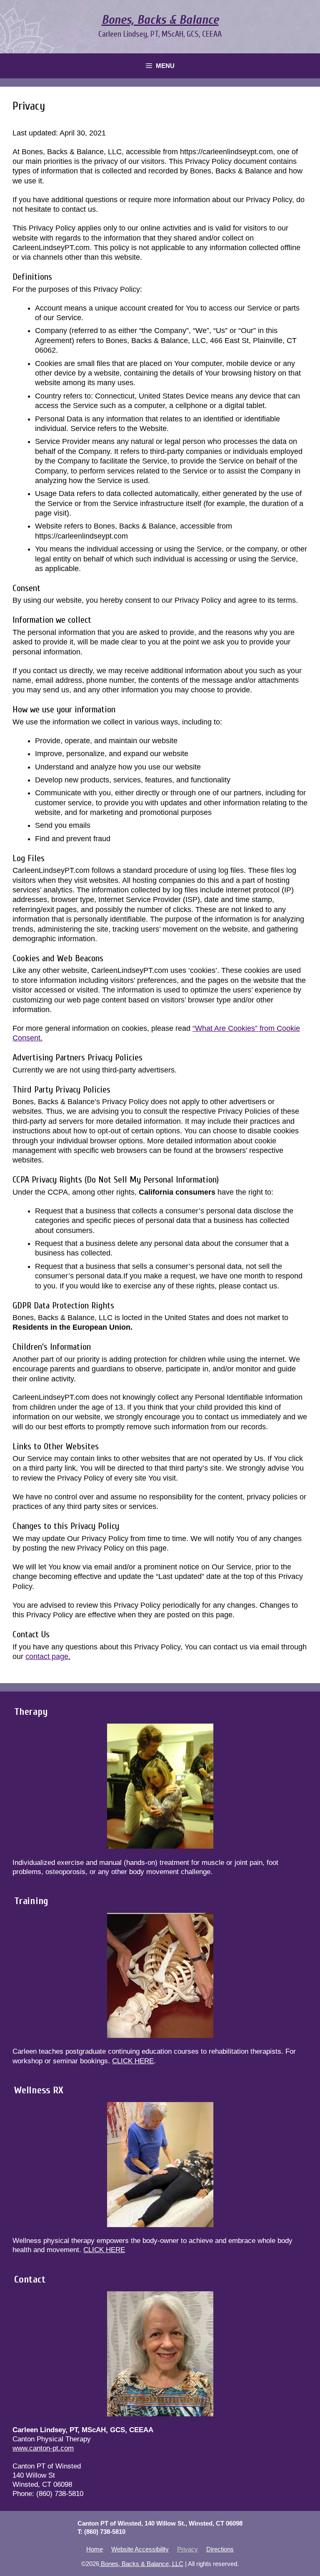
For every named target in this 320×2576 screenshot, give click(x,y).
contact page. (48, 1656)
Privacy (187, 2549)
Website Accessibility (140, 2549)
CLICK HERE (133, 2061)
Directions (220, 2549)
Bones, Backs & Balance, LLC (141, 2564)
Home (95, 2549)
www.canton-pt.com (43, 2448)
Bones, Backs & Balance (160, 20)
